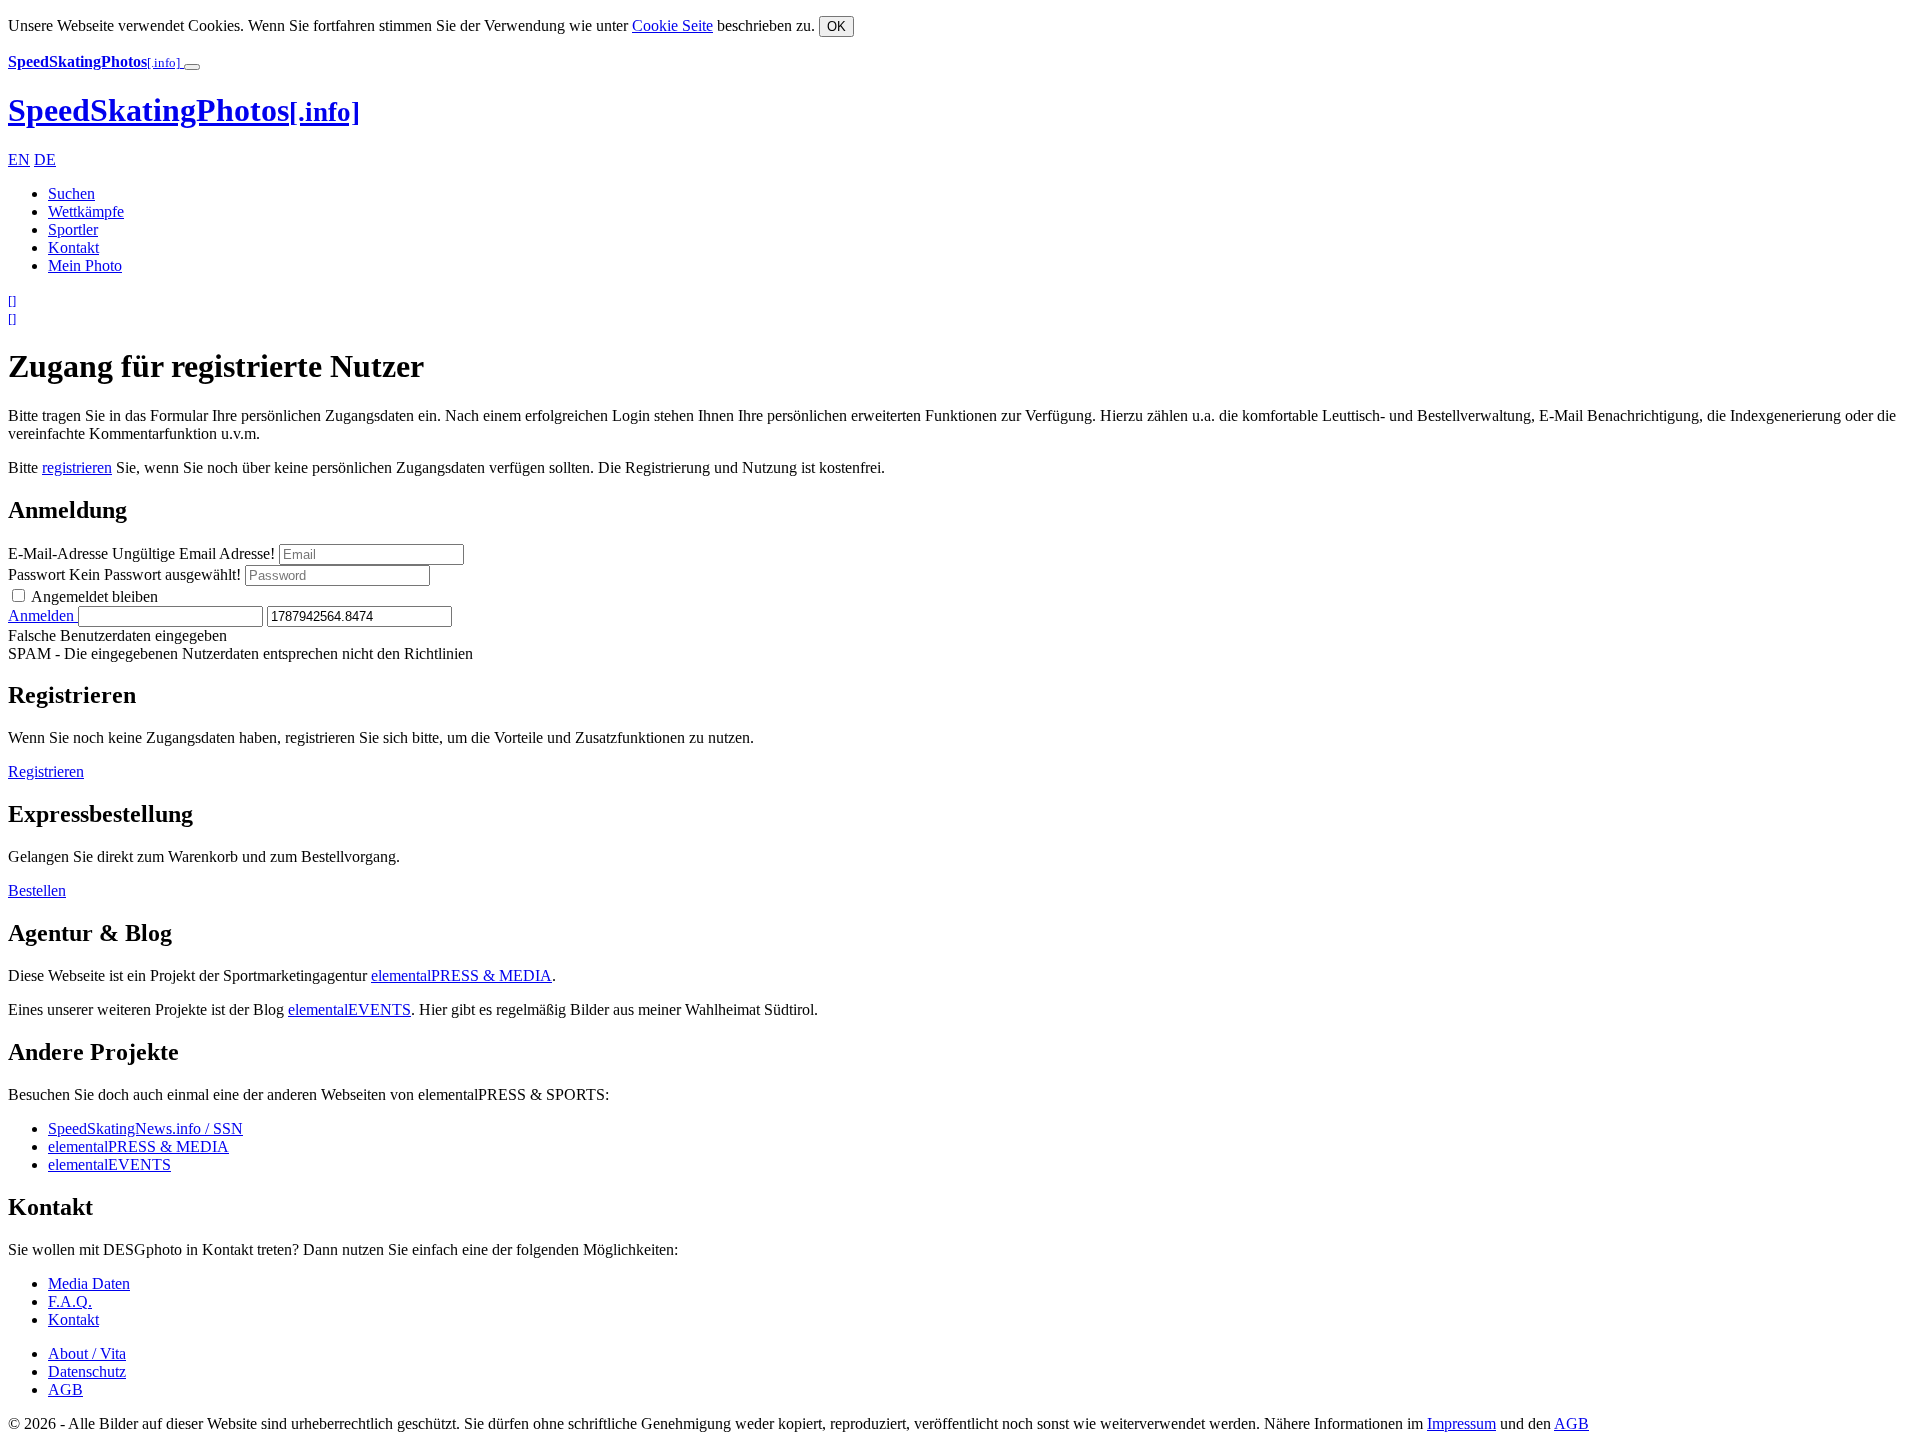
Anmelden (43, 615)
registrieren (77, 467)
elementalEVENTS (349, 1009)
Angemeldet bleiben (93, 596)
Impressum (1461, 1423)
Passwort (124, 574)
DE (45, 159)
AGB (65, 1389)
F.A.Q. (70, 1301)
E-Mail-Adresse (141, 553)
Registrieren (46, 771)
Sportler (73, 229)
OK (836, 26)
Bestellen (37, 890)
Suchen (71, 193)
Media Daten (89, 1283)
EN (19, 159)
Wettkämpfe (86, 211)
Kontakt (73, 247)
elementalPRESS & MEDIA (461, 975)
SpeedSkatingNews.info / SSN (145, 1128)
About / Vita (87, 1353)
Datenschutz (87, 1371)
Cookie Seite (672, 25)
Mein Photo (85, 265)
